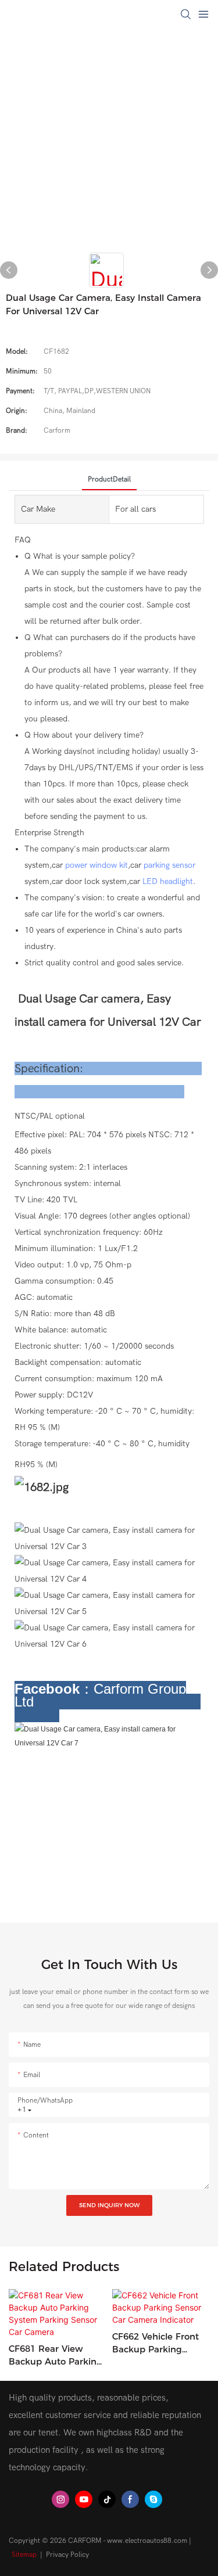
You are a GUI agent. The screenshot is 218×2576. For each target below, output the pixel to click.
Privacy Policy (67, 2555)
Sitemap (24, 2555)
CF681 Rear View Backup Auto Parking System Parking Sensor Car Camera (56, 2356)
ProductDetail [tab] (109, 479)
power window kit (97, 865)
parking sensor (169, 865)
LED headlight (168, 881)
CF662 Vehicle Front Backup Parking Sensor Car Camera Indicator (156, 2344)
